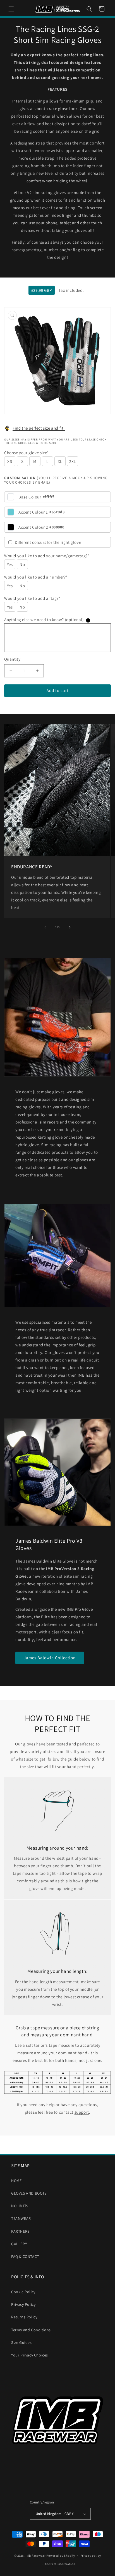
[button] (11, 9)
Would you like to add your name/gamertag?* (47, 556)
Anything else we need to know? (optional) (46, 620)
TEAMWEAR (21, 2218)
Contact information (60, 2564)
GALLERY (19, 2244)
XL (60, 461)
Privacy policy (91, 2556)
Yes (10, 564)
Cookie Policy (23, 2292)
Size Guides (21, 2342)
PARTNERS (20, 2231)
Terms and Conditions (31, 2330)
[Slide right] (70, 927)
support (82, 2112)
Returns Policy (24, 2317)
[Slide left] (45, 927)
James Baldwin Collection (50, 1658)
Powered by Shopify (61, 2555)
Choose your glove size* (26, 453)
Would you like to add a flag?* (32, 598)
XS (10, 461)
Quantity (12, 659)
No (22, 564)
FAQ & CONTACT (25, 2256)
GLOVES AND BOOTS (29, 2193)
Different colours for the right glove (48, 542)
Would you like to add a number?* (36, 577)
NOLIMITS (20, 2206)
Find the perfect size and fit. (39, 428)
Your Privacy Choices (30, 2355)
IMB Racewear (35, 2555)
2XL (73, 461)
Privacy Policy (23, 2304)
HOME (16, 2181)
